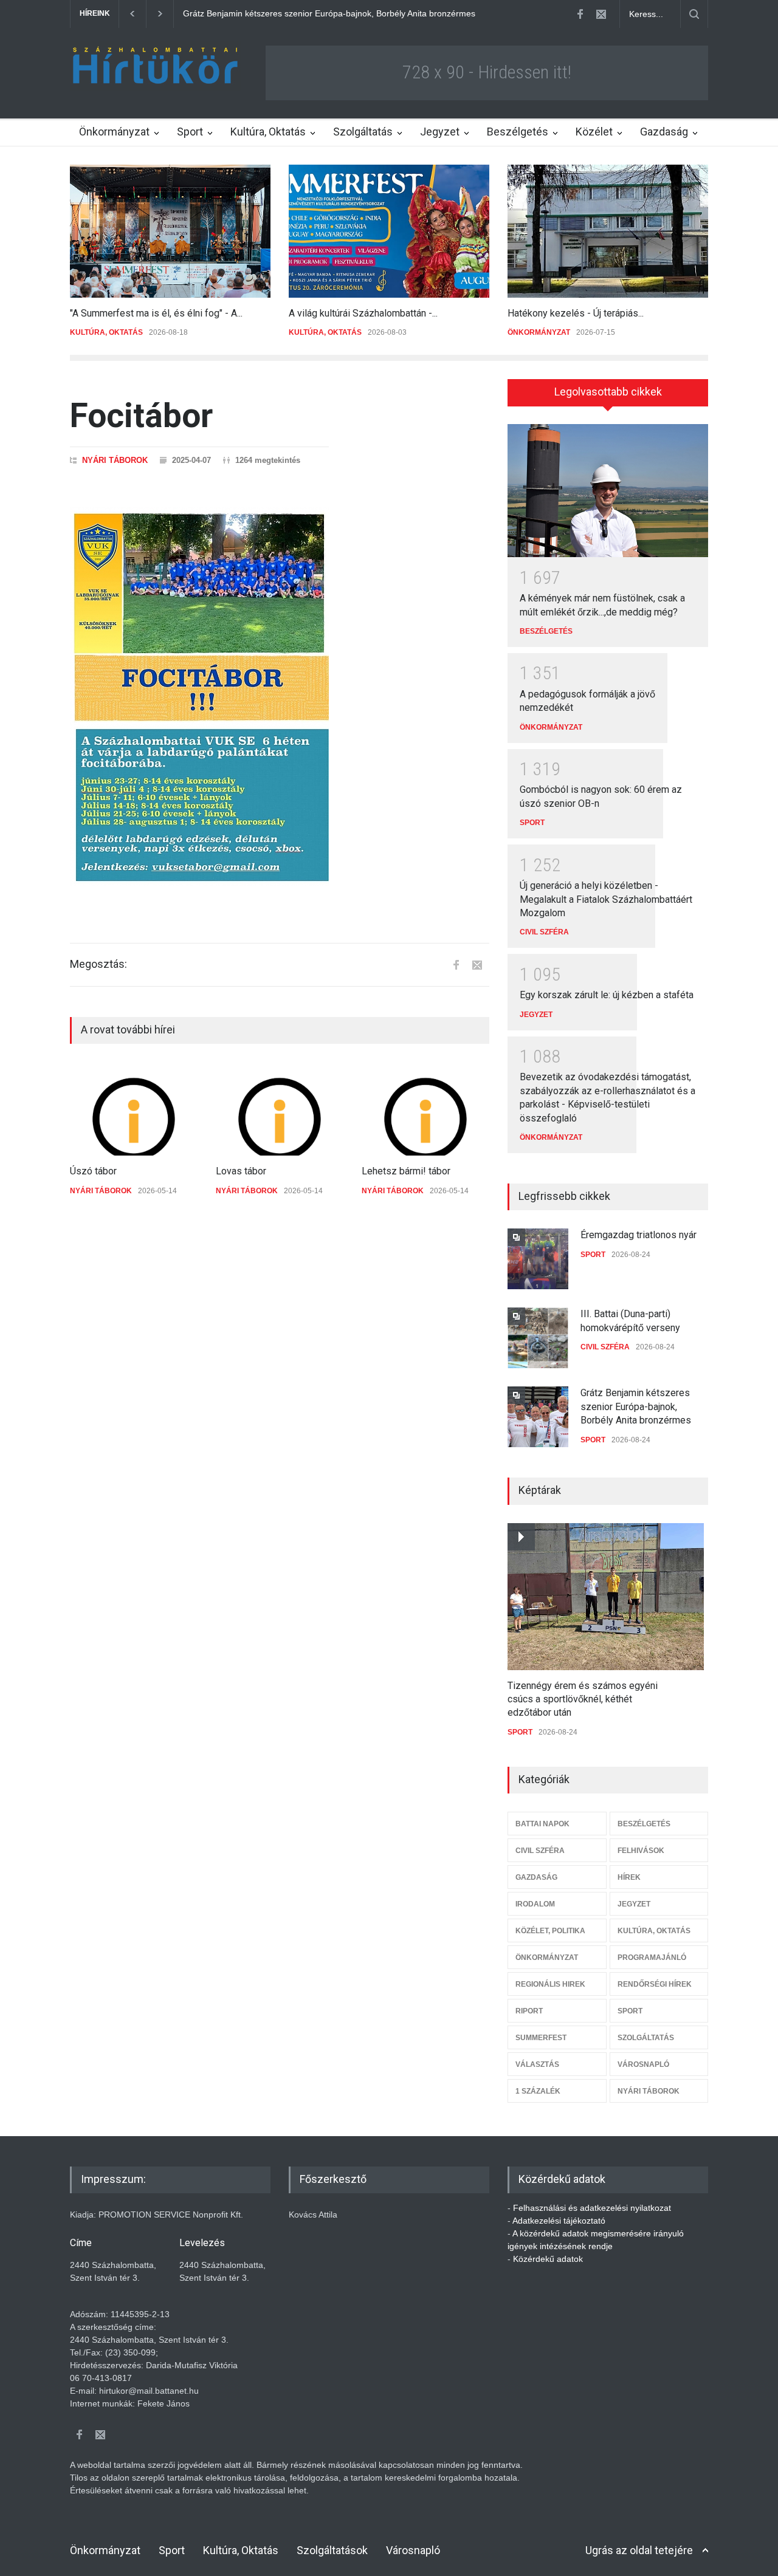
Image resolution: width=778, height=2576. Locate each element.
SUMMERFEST (541, 2038)
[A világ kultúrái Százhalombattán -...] (389, 231)
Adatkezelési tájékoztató (559, 2221)
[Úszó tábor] (134, 1109)
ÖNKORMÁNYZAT (539, 332)
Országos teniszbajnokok (231, 13)
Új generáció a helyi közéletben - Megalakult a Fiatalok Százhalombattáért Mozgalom (606, 899)
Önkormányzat (114, 132)
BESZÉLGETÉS (546, 631)
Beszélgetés (518, 132)
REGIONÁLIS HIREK (550, 1984)
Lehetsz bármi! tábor (406, 1171)
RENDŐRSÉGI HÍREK (655, 1984)
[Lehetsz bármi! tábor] (425, 1109)
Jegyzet (440, 132)
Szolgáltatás (363, 132)
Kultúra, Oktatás (268, 132)
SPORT (532, 823)
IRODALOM (535, 1904)
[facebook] (580, 14)
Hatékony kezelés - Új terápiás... (576, 313)
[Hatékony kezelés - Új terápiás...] (608, 231)
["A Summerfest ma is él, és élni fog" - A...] (170, 231)
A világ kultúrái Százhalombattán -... (363, 313)
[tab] (608, 397)
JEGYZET (536, 1015)
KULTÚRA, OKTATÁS (106, 332)
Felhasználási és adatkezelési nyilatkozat (592, 2208)
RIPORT (529, 2011)
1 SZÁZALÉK (538, 2091)
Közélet (594, 132)
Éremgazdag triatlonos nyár (639, 1235)
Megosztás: (98, 964)
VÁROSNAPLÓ (643, 2064)
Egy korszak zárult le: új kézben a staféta (607, 995)
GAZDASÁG (536, 1877)
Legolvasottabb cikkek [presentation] (608, 392)
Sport (190, 132)
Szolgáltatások (332, 2550)
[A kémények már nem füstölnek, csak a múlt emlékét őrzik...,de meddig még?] (608, 491)
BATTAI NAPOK (542, 1824)
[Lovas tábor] (280, 1109)
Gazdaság (664, 132)
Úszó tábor (93, 1171)
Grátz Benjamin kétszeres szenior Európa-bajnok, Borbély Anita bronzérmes (636, 1406)
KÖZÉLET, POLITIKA (550, 1931)
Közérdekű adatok (548, 2259)
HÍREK (629, 1877)
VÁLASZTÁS (537, 2064)
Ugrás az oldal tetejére (639, 2550)
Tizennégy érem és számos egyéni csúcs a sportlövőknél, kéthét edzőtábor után (583, 1699)
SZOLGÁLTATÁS (646, 2038)
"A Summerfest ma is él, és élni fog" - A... (156, 313)
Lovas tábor (241, 1171)
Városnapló (413, 2550)
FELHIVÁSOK (641, 1851)
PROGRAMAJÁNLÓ (652, 1958)
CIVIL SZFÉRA (544, 932)
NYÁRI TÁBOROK (115, 460)
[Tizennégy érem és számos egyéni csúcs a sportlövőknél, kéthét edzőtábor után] (606, 1597)
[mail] (601, 14)
